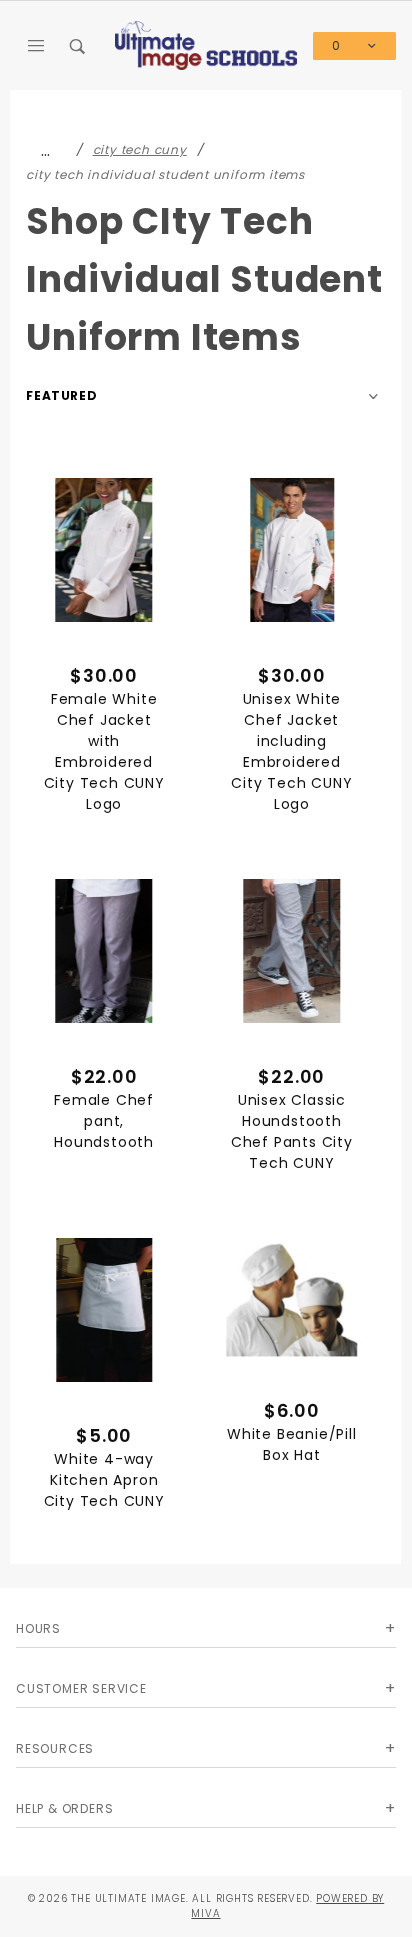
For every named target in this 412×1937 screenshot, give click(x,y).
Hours (38, 1628)
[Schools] (206, 44)
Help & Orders (64, 1808)
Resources (55, 1748)
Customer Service (81, 1688)
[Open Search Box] (79, 46)
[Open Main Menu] (37, 46)
